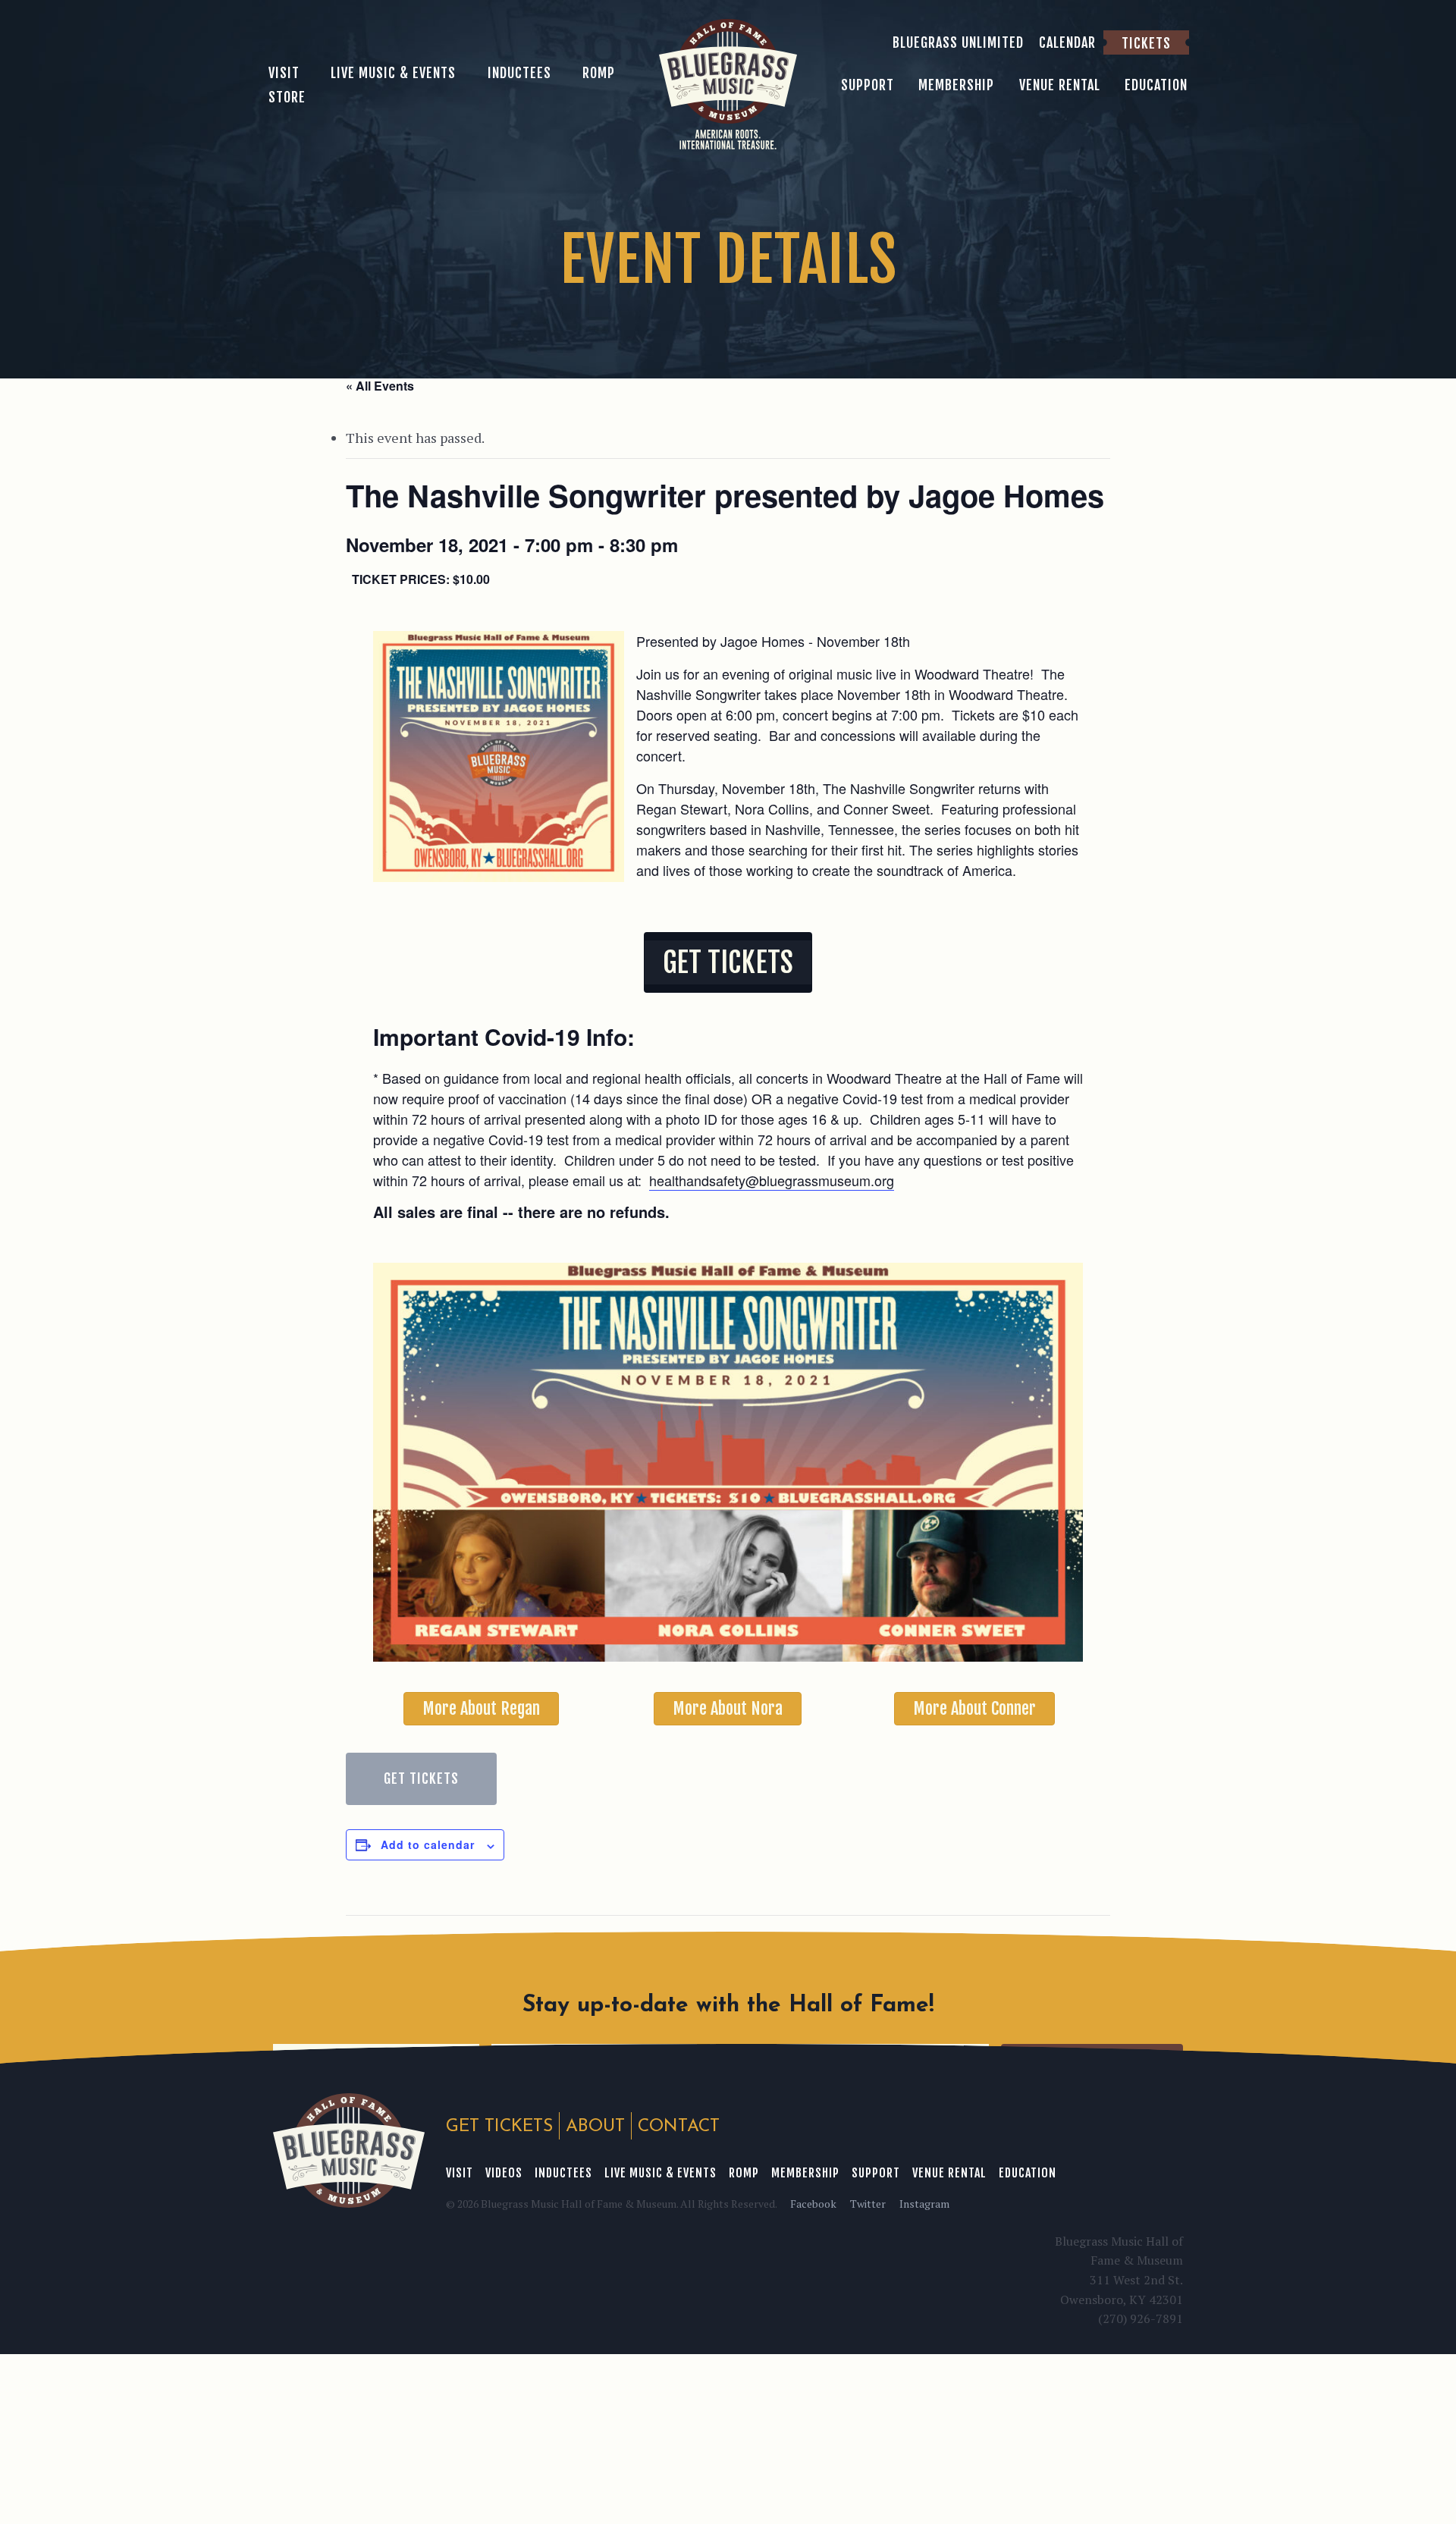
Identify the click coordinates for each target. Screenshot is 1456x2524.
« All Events (380, 386)
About (595, 2127)
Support (876, 2173)
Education (1028, 2173)
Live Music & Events (661, 2173)
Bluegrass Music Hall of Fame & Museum (349, 2150)
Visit (460, 2173)
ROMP (744, 2173)
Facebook (813, 2204)
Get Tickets (421, 1778)
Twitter (868, 2204)
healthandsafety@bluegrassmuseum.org (772, 1180)
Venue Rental (949, 2173)
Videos (504, 2173)
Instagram (924, 2204)
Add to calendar (428, 1844)
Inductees (563, 2173)
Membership (805, 2173)
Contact (679, 2127)
